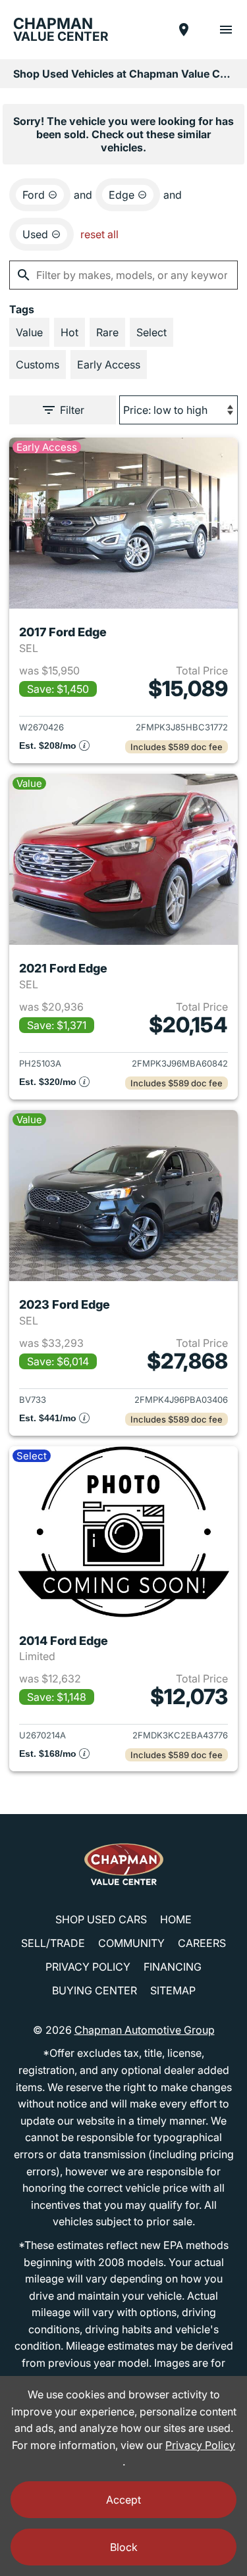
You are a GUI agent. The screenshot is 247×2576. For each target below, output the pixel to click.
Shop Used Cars (101, 1919)
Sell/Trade (53, 1943)
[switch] (226, 30)
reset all (99, 234)
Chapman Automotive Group (145, 2030)
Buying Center (95, 1990)
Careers (202, 1943)
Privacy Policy (88, 1967)
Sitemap (173, 1990)
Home (176, 1919)
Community (131, 1943)
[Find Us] (184, 30)
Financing (173, 1967)
